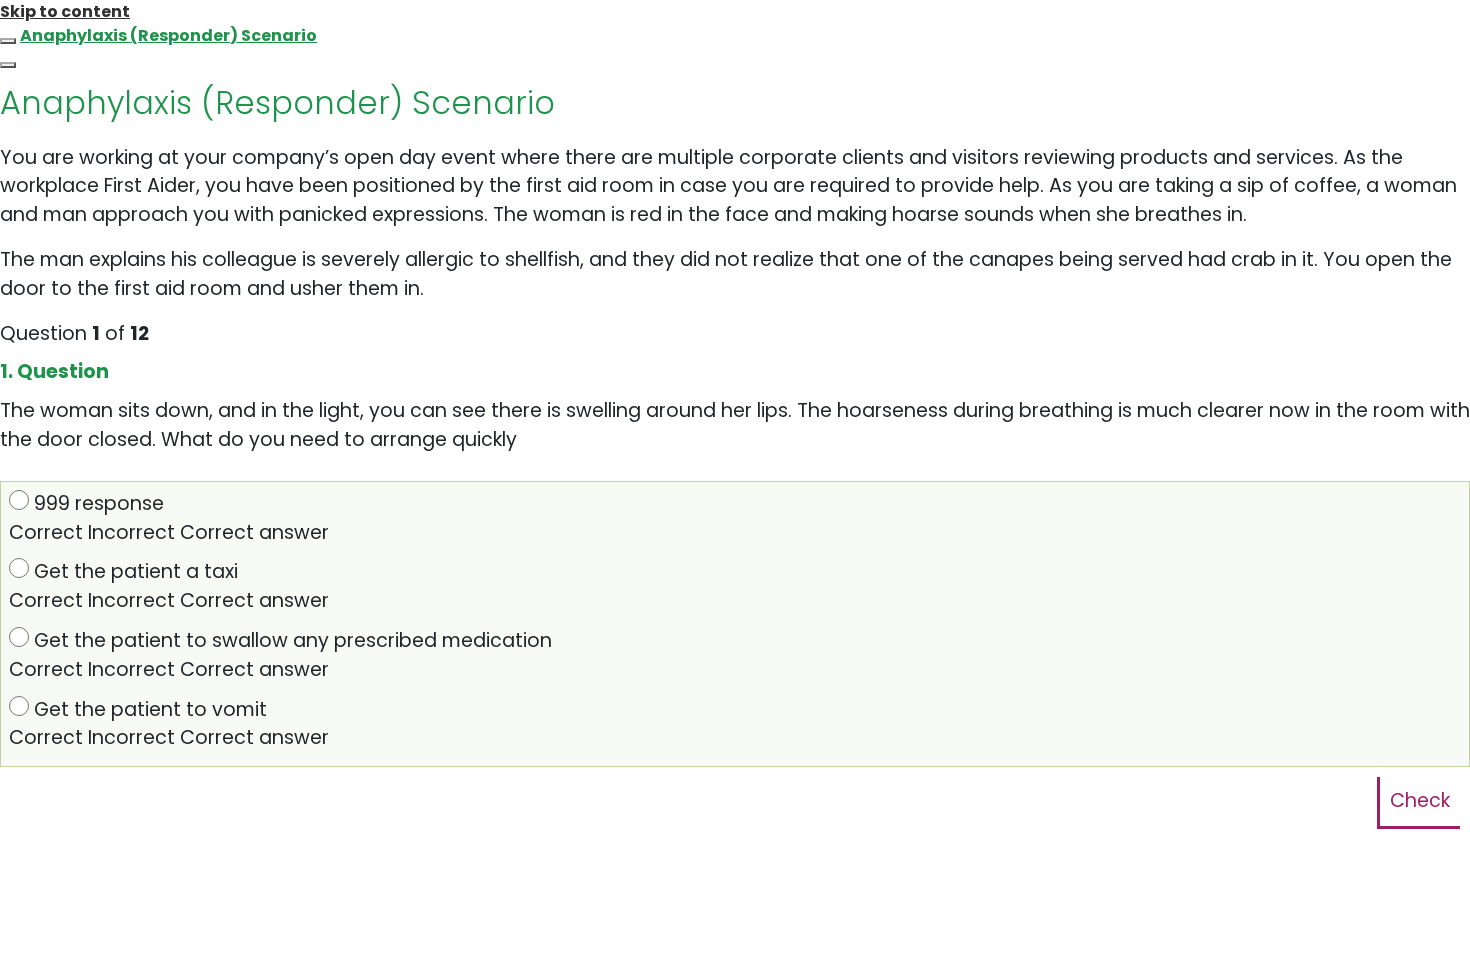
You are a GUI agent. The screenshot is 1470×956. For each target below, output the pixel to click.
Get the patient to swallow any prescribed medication (280, 655)
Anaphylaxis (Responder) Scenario (168, 35)
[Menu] (8, 65)
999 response (169, 518)
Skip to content (65, 11)
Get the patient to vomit (169, 724)
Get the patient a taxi (169, 586)
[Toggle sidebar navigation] (8, 41)
